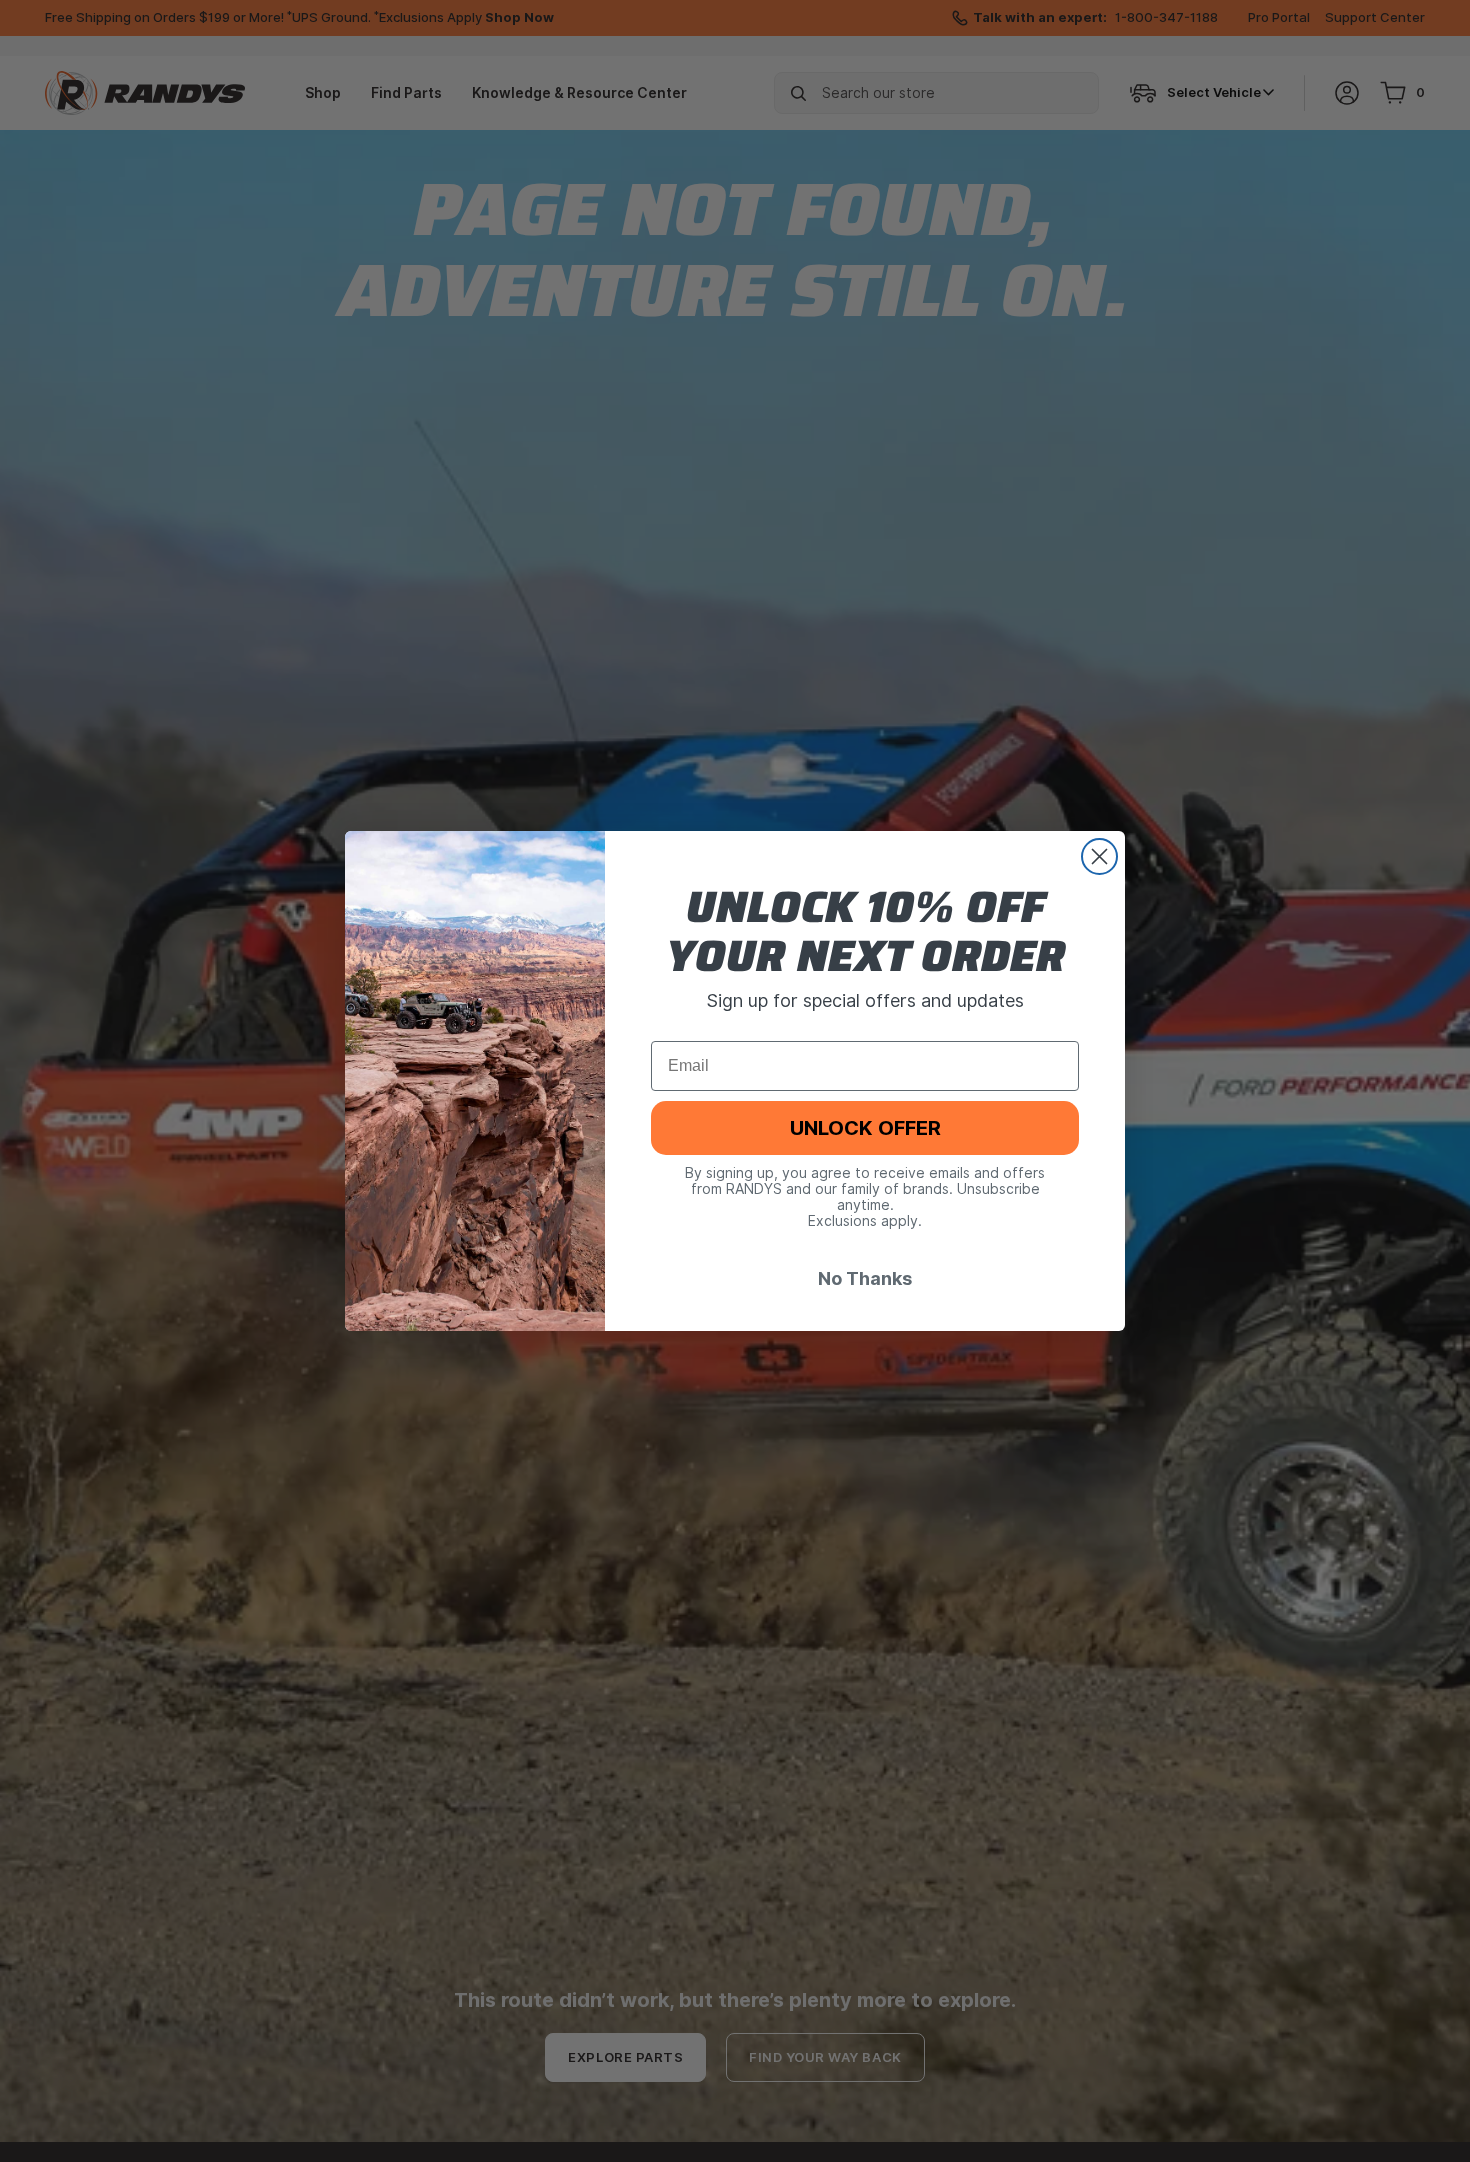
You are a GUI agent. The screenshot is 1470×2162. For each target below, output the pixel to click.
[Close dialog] (1099, 856)
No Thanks (865, 1278)
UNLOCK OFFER (865, 1128)
